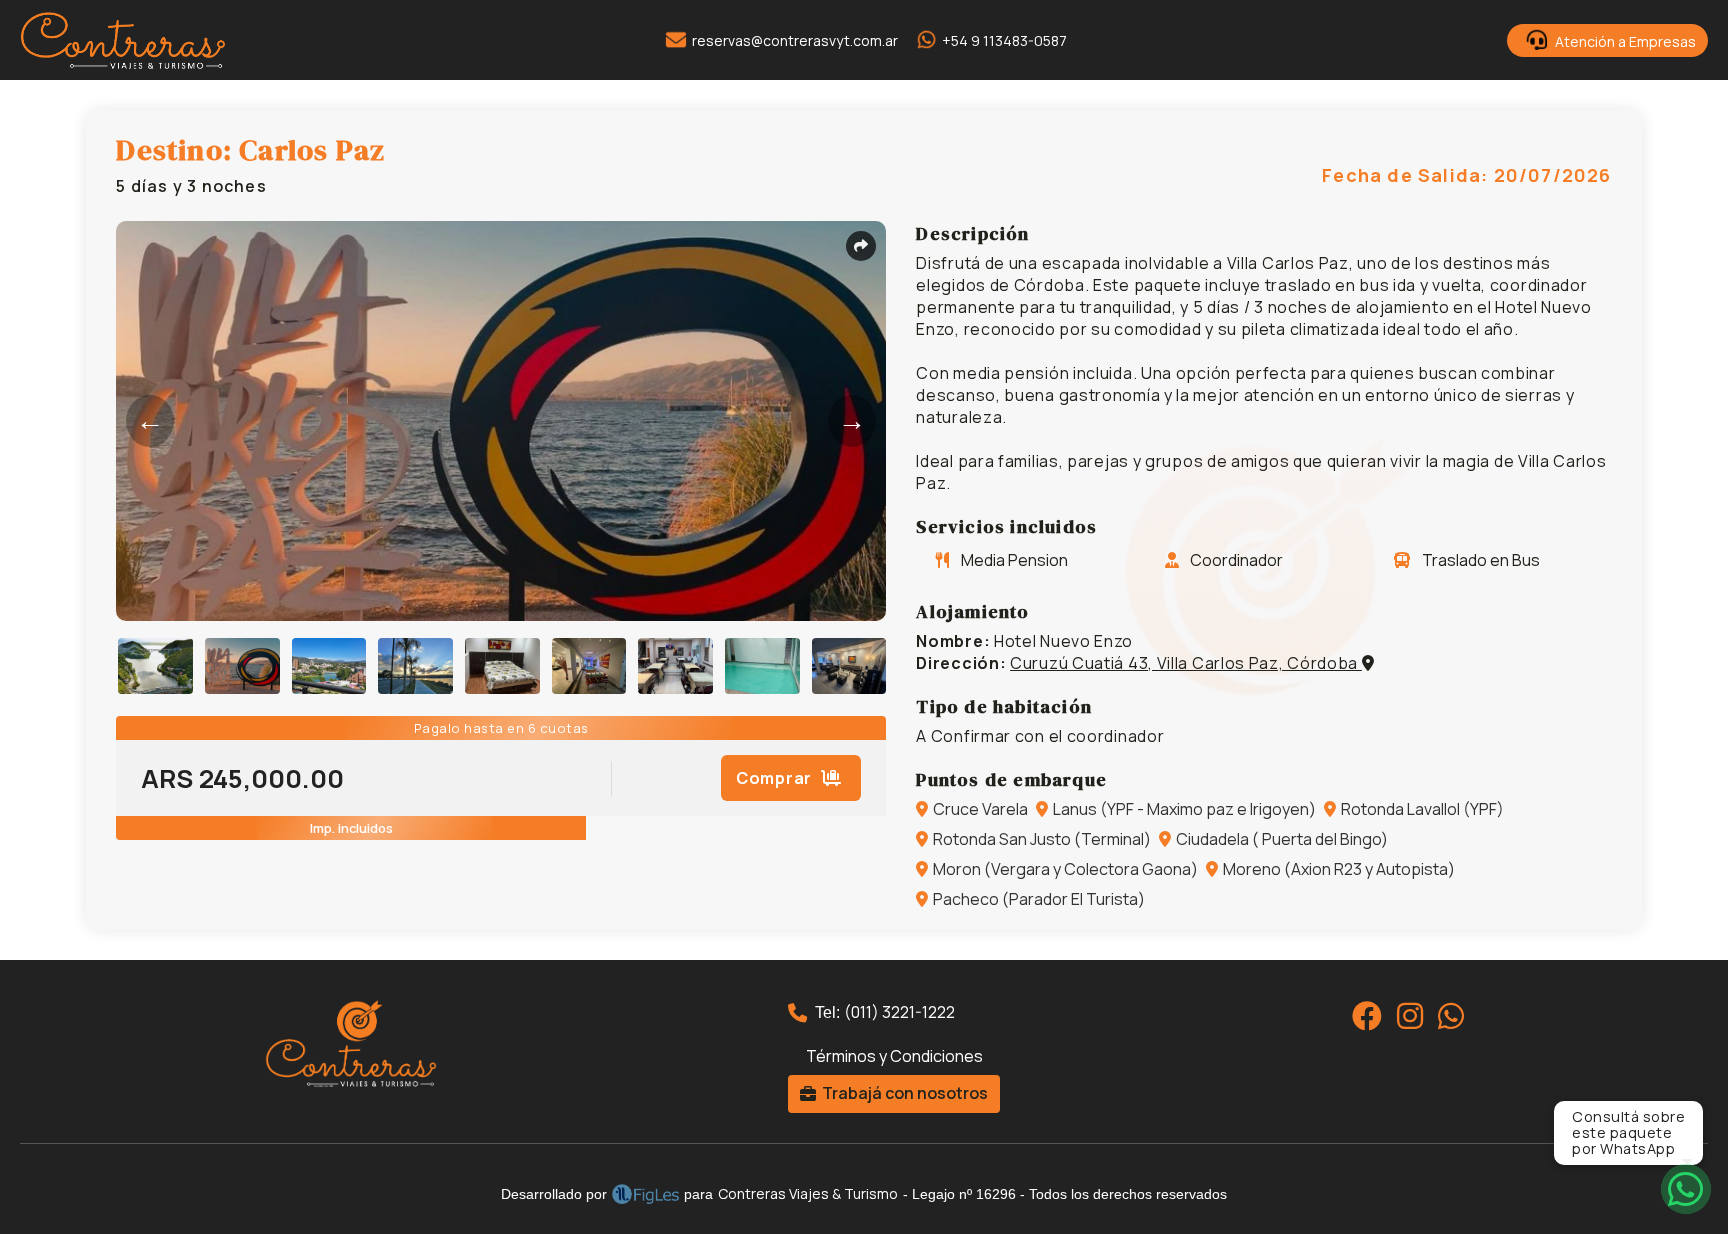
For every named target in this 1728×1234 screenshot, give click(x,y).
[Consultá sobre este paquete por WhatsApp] (1685, 1189)
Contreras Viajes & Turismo (808, 1193)
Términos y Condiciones (894, 1056)
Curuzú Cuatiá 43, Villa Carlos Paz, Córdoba (1186, 663)
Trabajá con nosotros (905, 1093)
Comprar (776, 778)
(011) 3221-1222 (899, 1012)
